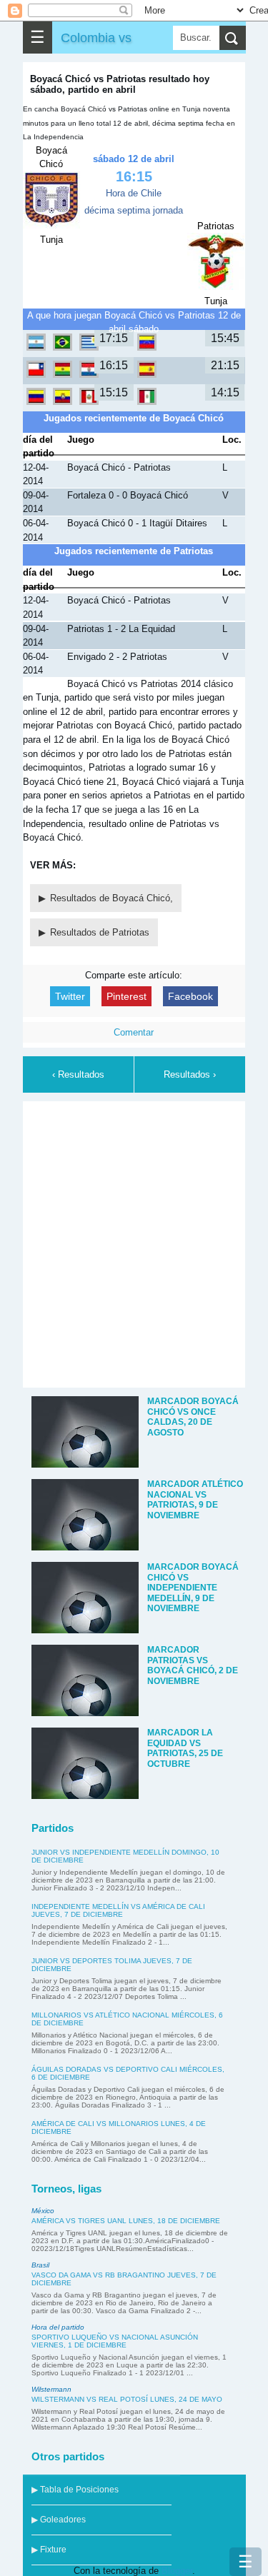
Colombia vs (96, 37)
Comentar (134, 1032)
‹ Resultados (78, 1074)
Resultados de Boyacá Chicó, (111, 898)
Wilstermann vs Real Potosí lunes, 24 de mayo (127, 2399)
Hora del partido (58, 2327)
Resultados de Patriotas (100, 932)
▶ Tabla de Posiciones (75, 2490)
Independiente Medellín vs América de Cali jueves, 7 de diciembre (118, 1910)
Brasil (40, 2265)
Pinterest (126, 996)
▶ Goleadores (59, 2520)
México (43, 2211)
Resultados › (190, 1074)
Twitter (70, 996)
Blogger (177, 2571)
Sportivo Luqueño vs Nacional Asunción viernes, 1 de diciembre (115, 2341)
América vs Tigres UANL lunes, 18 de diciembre (126, 2221)
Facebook (190, 996)
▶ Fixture (49, 2550)
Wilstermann (51, 2389)
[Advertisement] (134, 1242)
